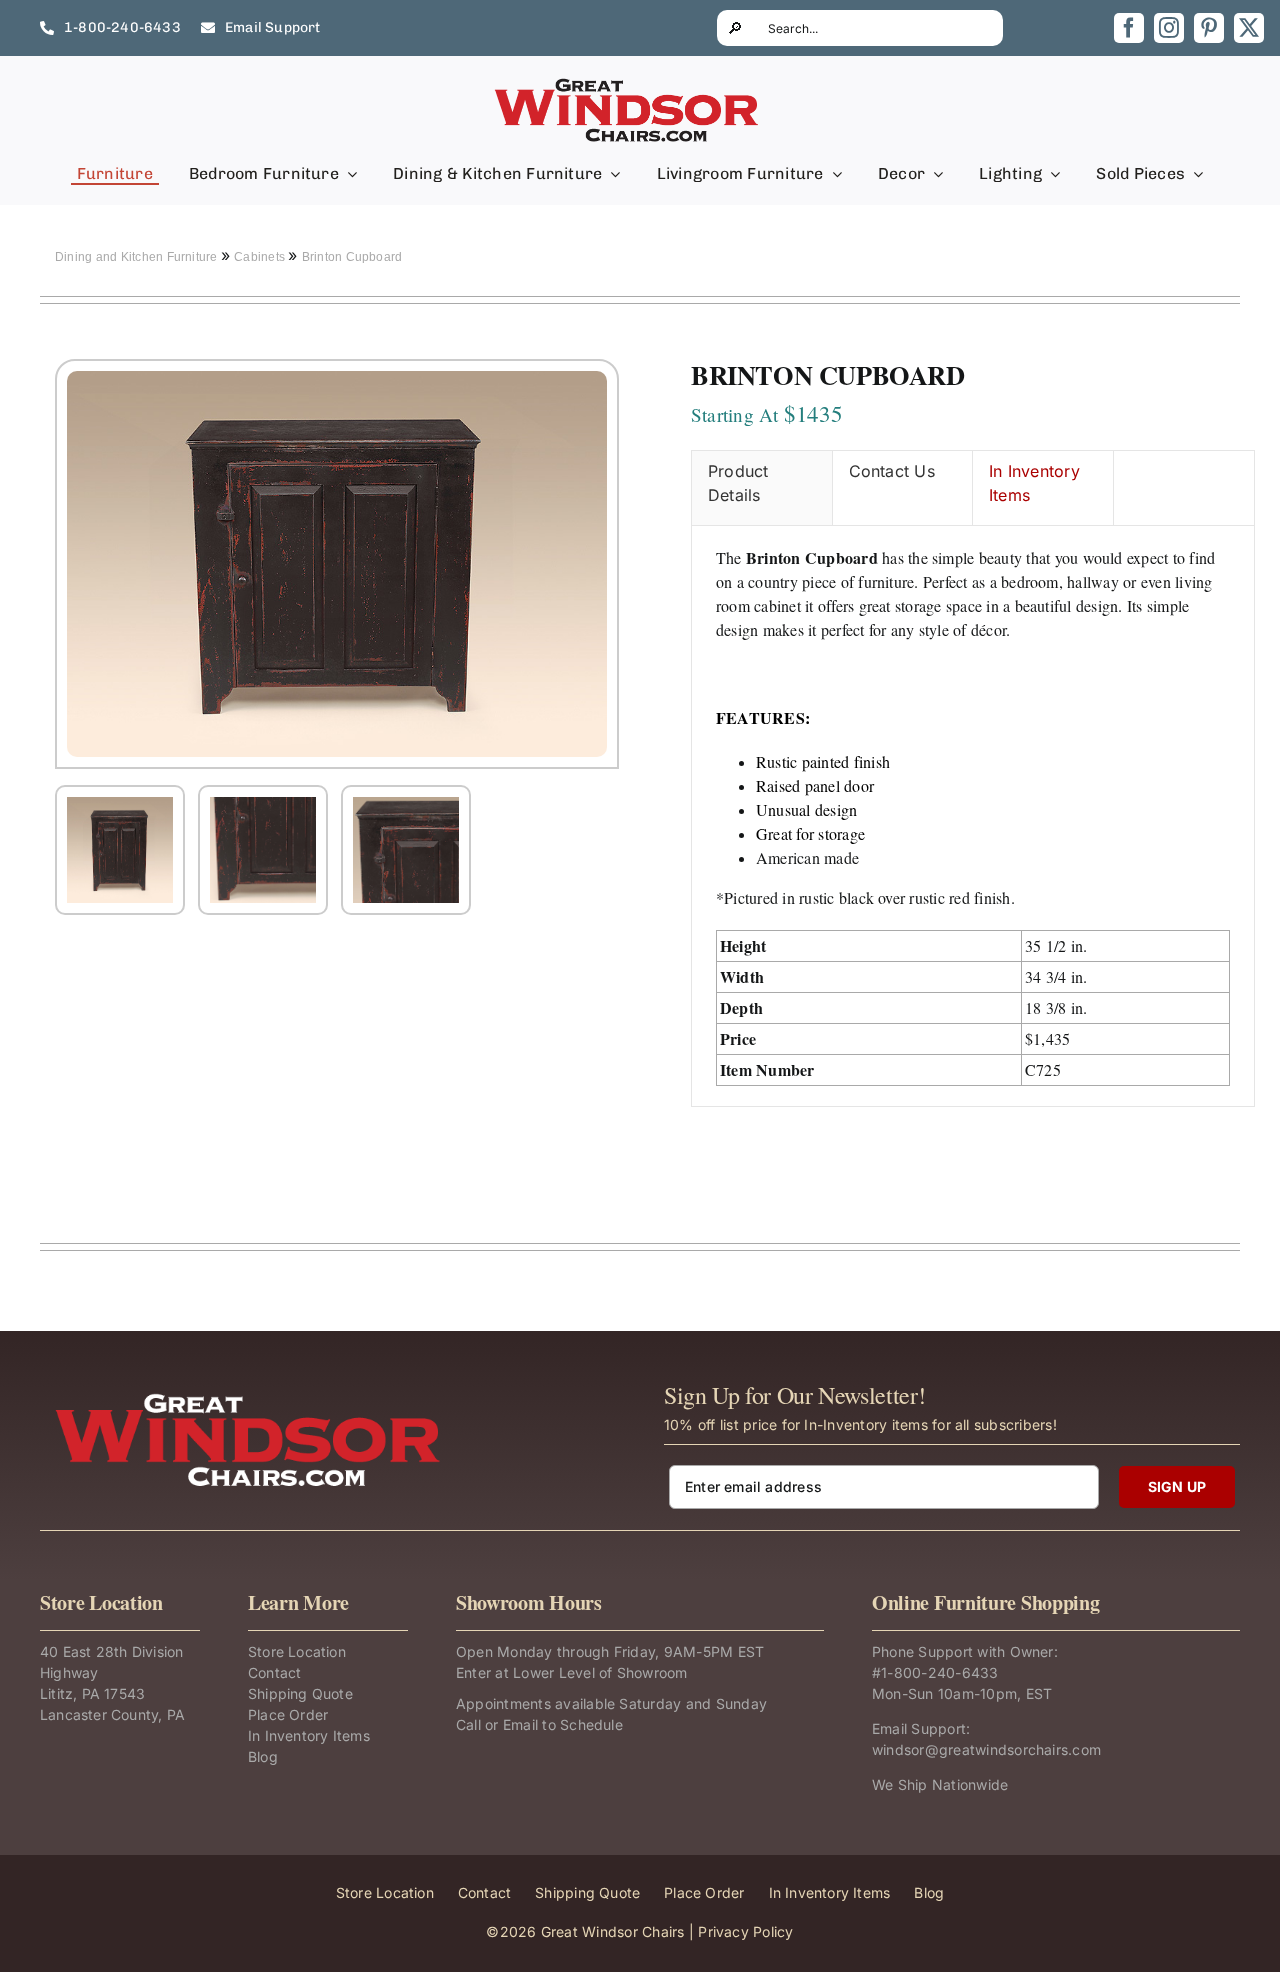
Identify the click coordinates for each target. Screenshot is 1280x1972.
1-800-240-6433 (939, 1672)
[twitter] (1249, 28)
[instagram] (1169, 28)
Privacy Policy (745, 1931)
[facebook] (1129, 28)
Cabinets (261, 257)
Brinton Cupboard (352, 257)
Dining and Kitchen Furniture (138, 257)
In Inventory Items (1034, 483)
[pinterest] (1209, 28)
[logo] (628, 84)
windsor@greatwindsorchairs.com (986, 1749)
